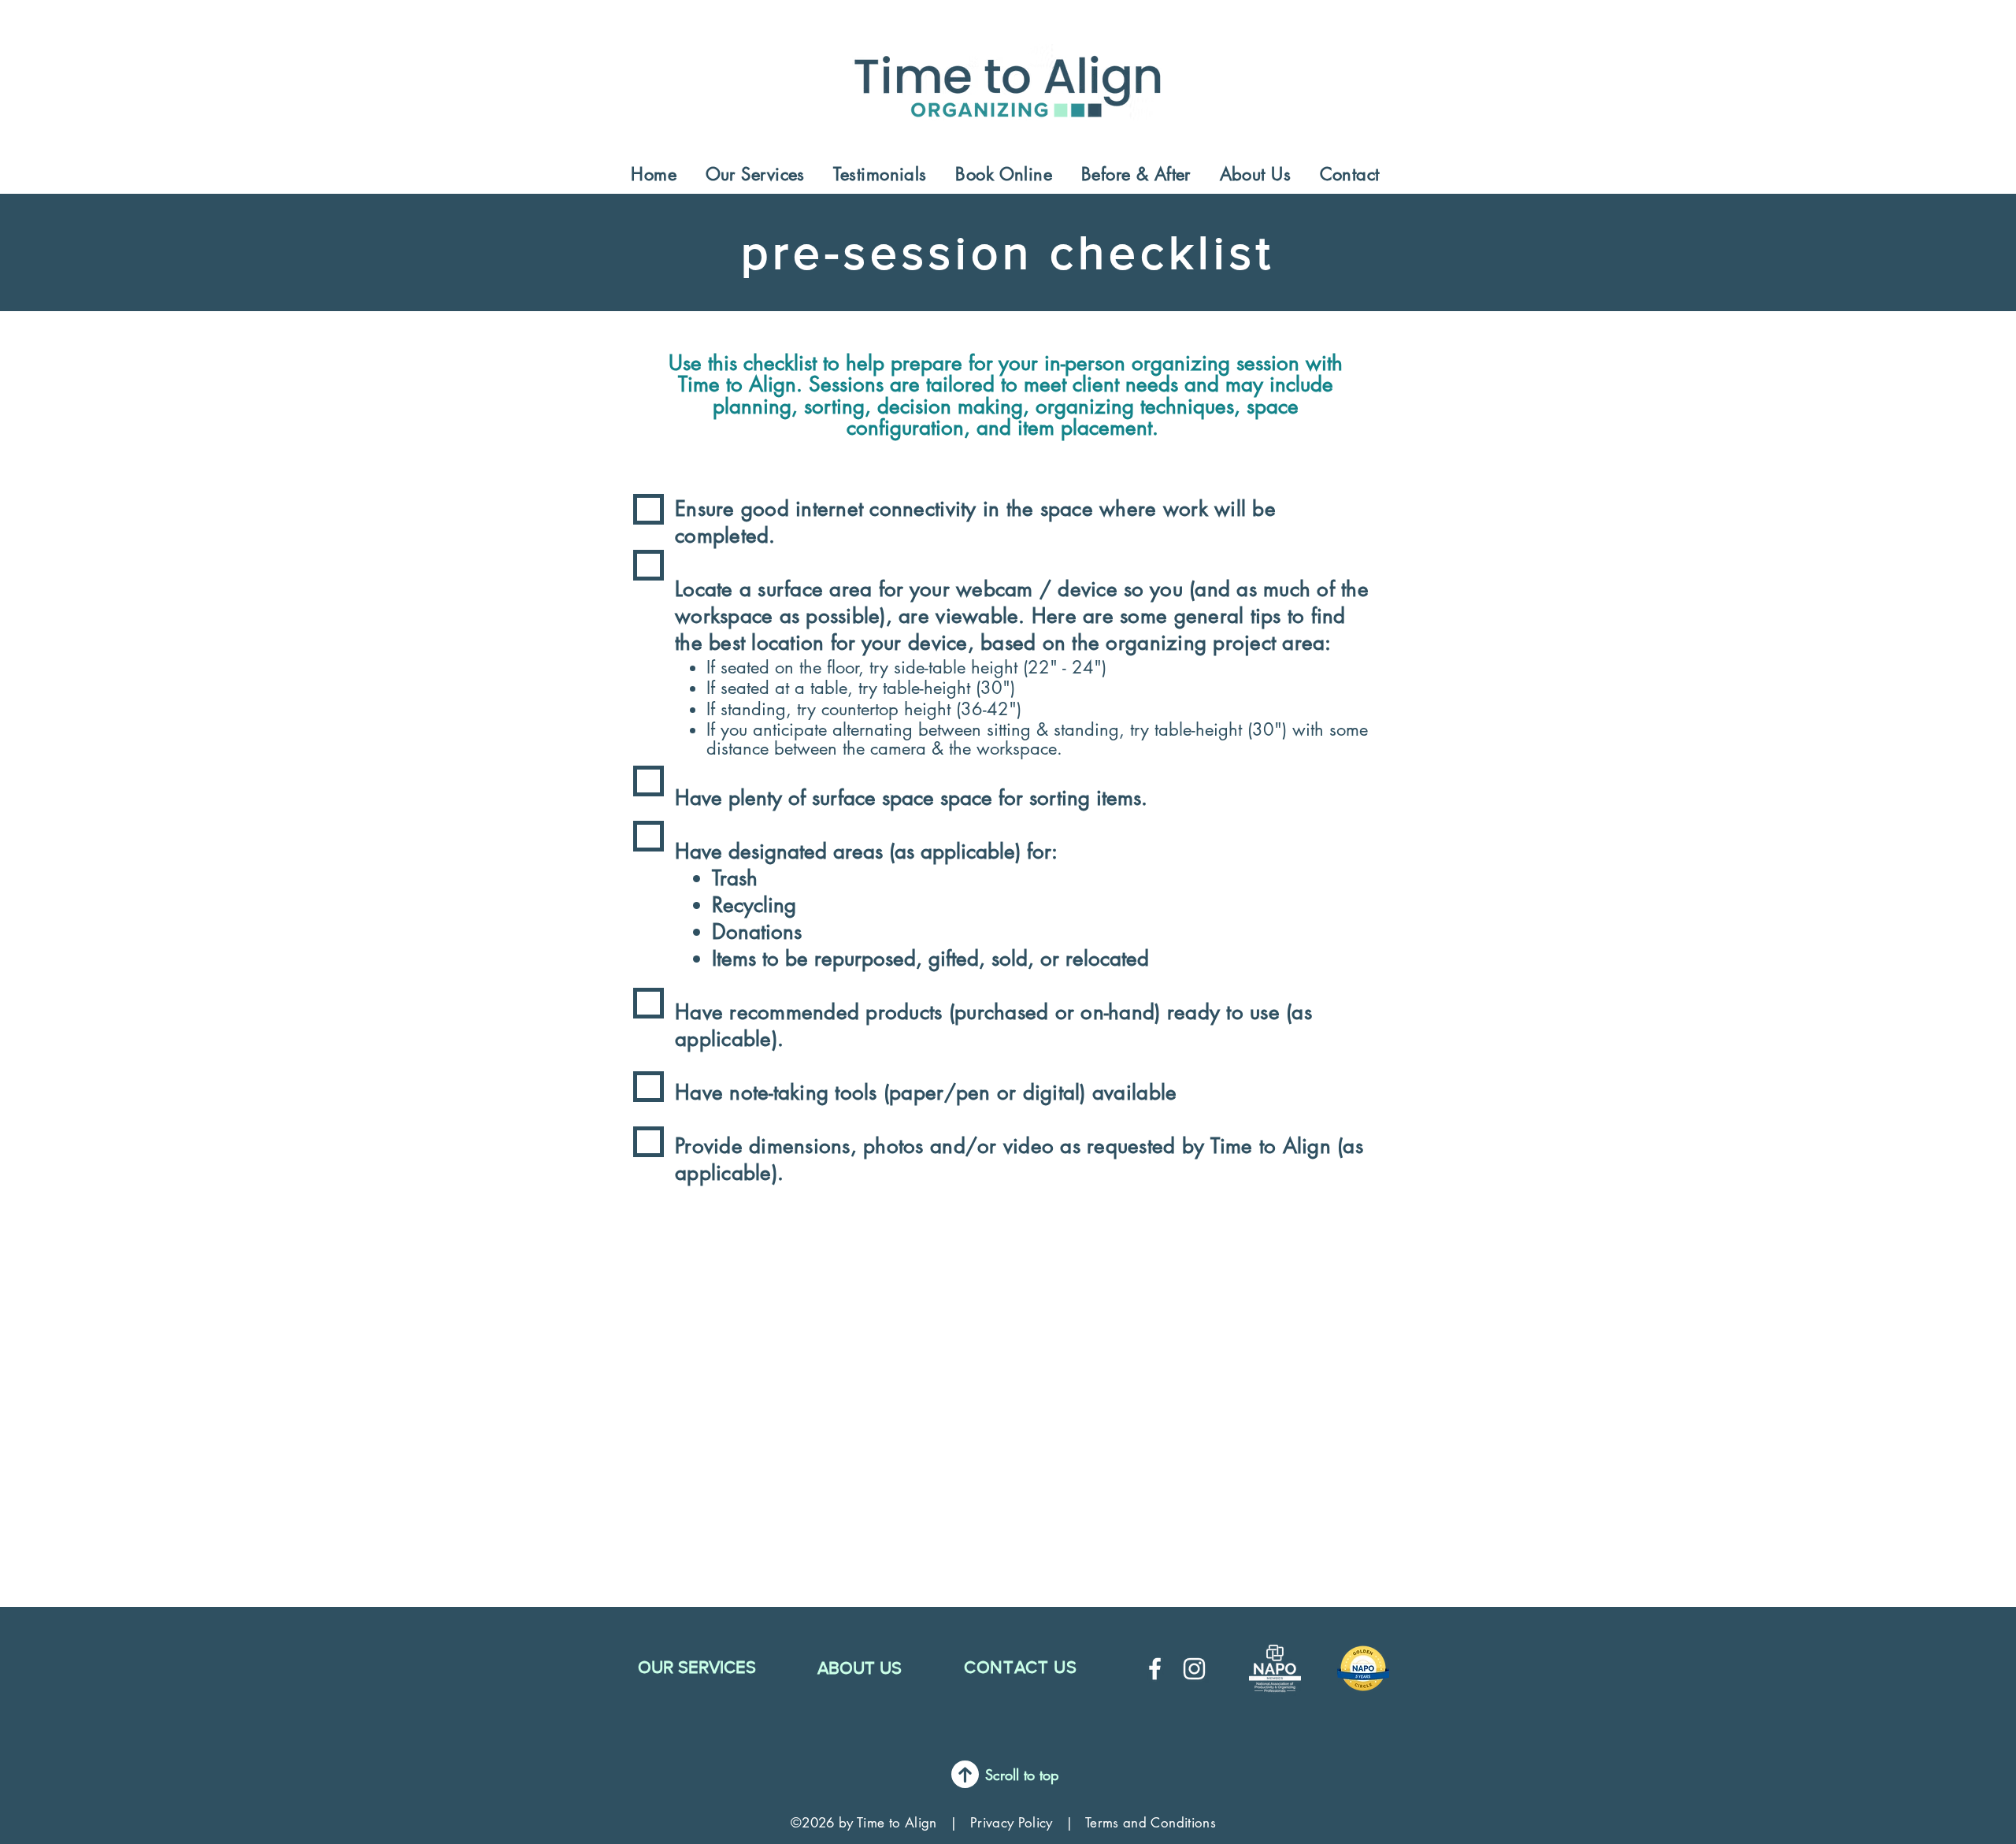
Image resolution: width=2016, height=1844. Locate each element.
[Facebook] (1155, 1669)
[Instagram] (1194, 1669)
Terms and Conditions (1151, 1823)
